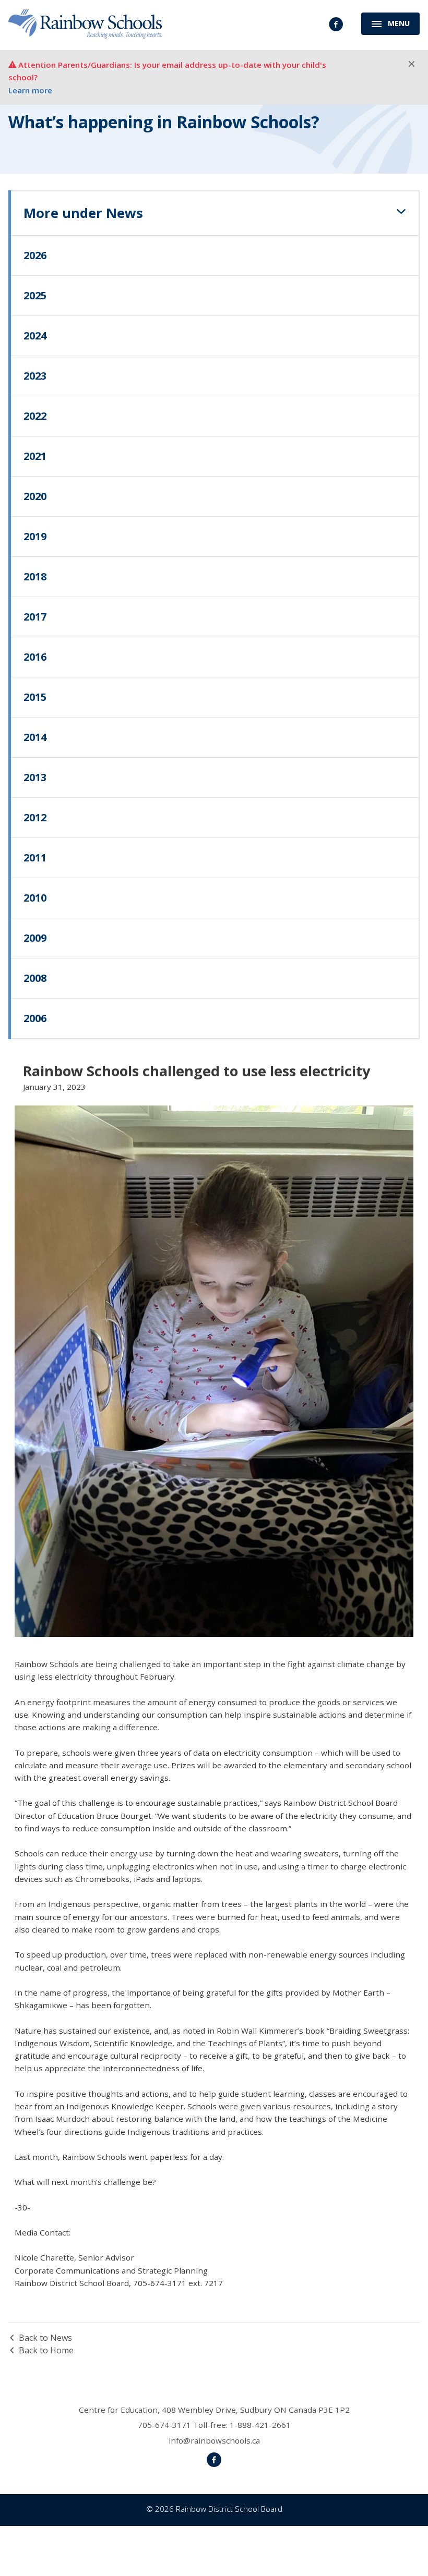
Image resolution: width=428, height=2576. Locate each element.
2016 (35, 657)
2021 (35, 456)
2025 (35, 295)
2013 (35, 777)
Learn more (30, 90)
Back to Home (46, 2350)
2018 (35, 576)
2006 (35, 1018)
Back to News (45, 2338)
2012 (35, 817)
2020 (35, 496)
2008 (35, 978)
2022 (35, 416)
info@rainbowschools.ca (214, 2440)
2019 (35, 536)
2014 (35, 737)
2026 (35, 255)
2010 (35, 898)
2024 (35, 336)
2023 (35, 376)
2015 (35, 697)
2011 (35, 858)
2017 (35, 617)
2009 (35, 938)
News (83, 213)
